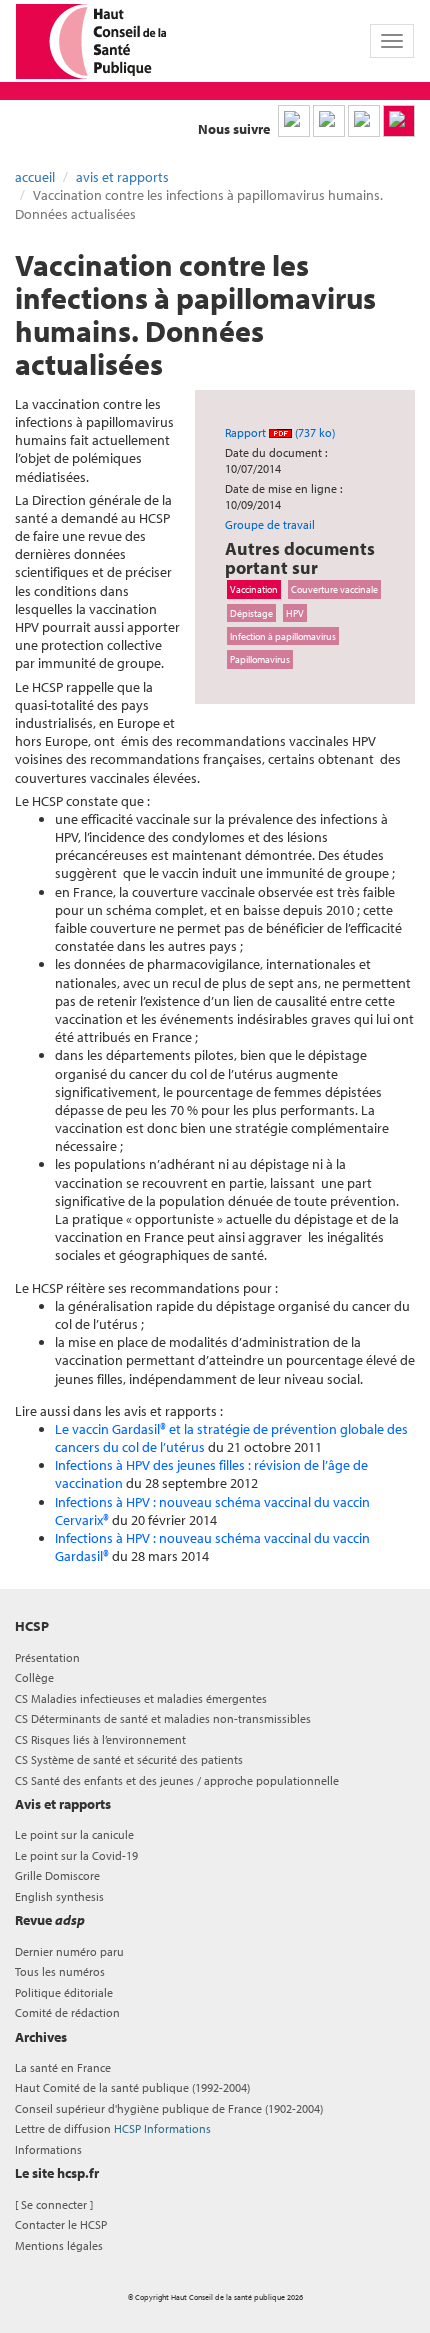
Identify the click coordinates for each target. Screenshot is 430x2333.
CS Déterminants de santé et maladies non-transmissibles (163, 1718)
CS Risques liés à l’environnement (100, 1739)
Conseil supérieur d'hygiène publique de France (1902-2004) (169, 2108)
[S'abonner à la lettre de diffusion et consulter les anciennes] (399, 121)
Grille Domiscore (57, 1875)
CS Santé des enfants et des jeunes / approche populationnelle (177, 1780)
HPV (295, 613)
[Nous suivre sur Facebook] (364, 121)
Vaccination (254, 589)
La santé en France (63, 2067)
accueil (35, 177)
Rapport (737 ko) (280, 432)
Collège (34, 1677)
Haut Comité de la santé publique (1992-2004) (132, 2087)
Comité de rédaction (67, 2012)
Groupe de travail (270, 524)
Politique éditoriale (64, 1992)
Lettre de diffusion (113, 2128)
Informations (48, 2149)
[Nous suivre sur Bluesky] (329, 121)
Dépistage (251, 613)
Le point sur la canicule (74, 1834)
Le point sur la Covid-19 (76, 1855)
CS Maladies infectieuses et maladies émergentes (141, 1698)
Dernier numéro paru (69, 1951)
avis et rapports (122, 177)
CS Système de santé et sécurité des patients (129, 1759)
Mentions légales (59, 2245)
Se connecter (54, 2204)
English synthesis (59, 1896)
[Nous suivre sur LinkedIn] (294, 121)
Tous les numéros (60, 1971)
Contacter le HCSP (61, 2224)
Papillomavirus (260, 659)
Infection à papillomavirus (283, 636)
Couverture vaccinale (334, 589)
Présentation (47, 1657)
